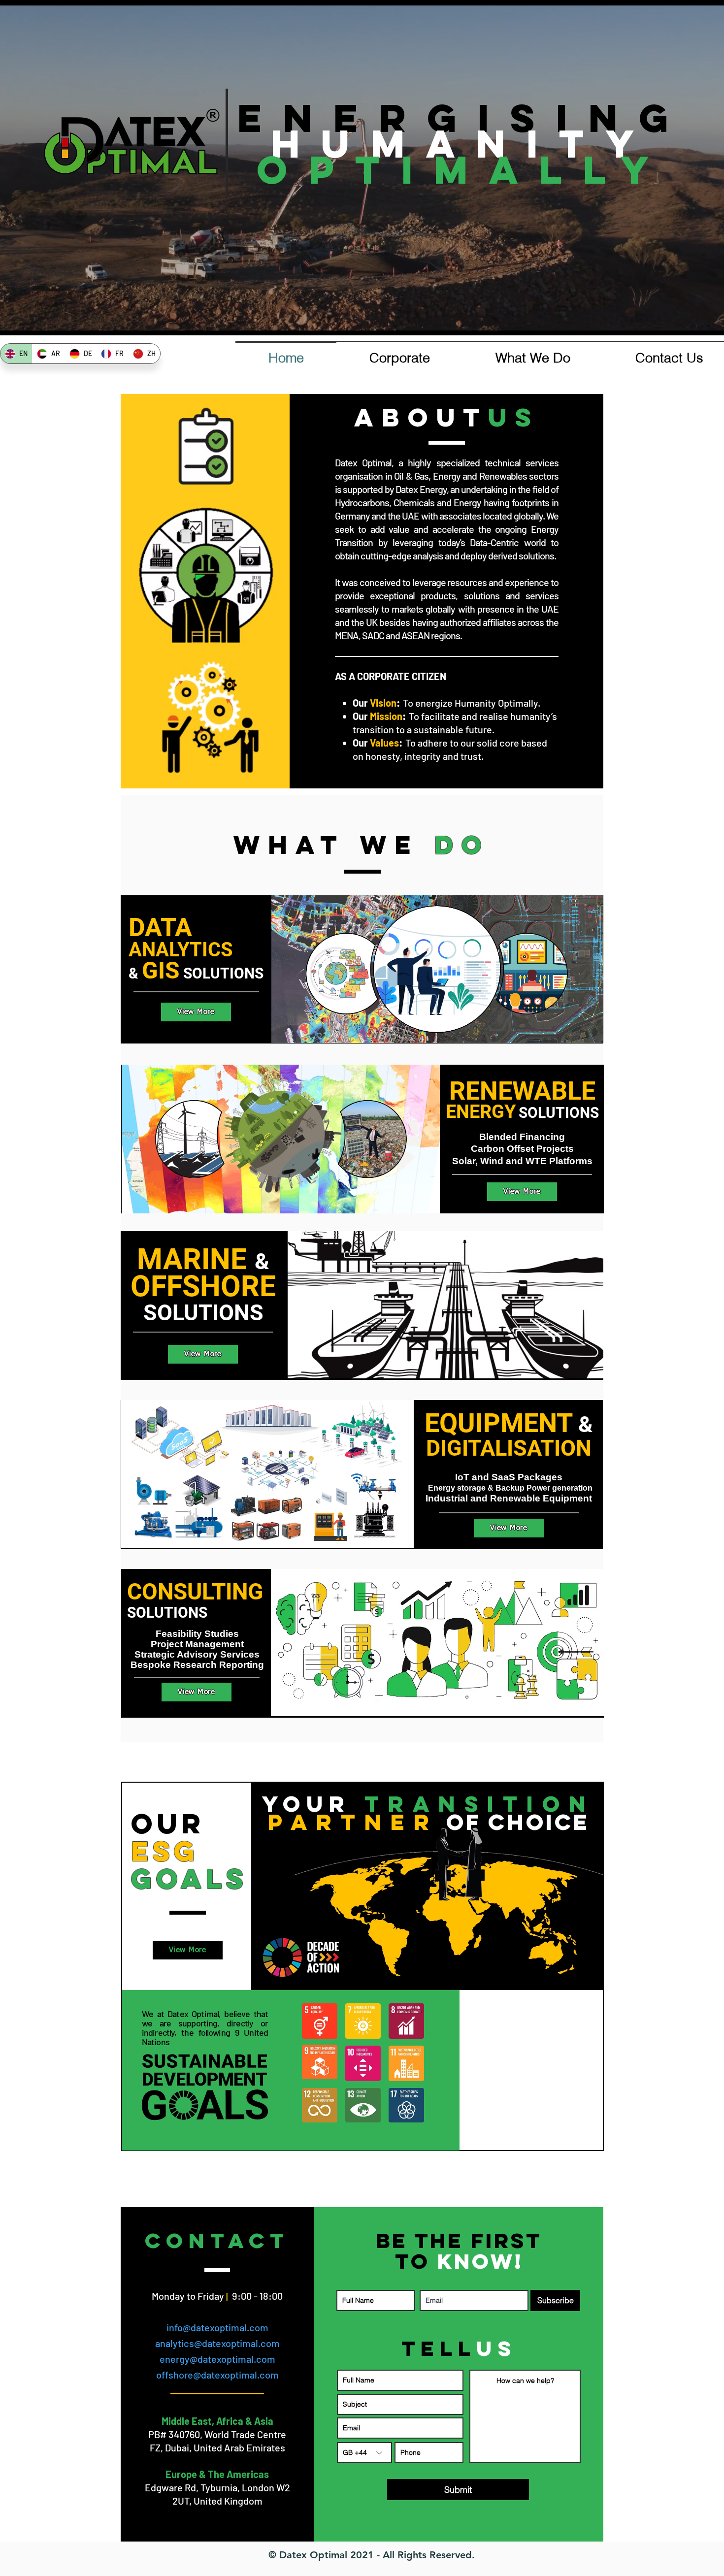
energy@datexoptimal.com (217, 2359)
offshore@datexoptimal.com (217, 2375)
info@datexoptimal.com (217, 2327)
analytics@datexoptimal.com (217, 2343)
